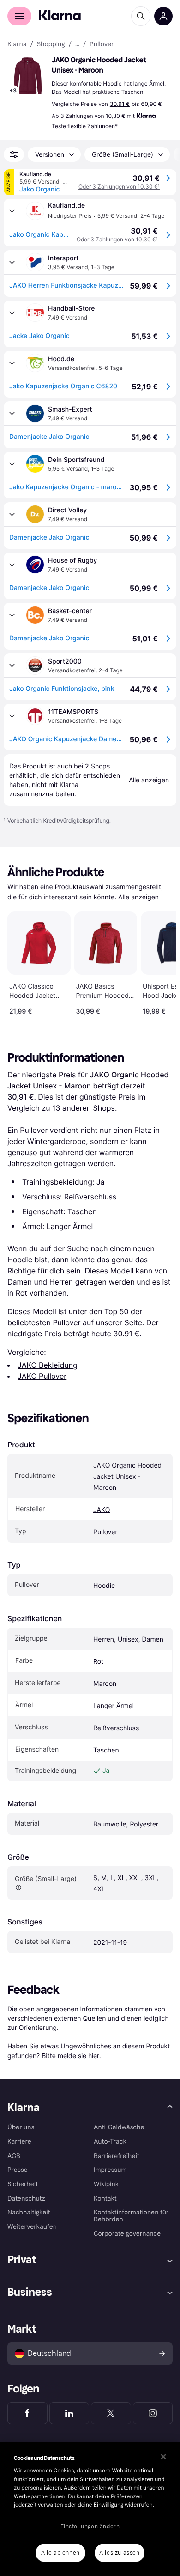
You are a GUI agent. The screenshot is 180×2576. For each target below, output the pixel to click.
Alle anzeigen (138, 897)
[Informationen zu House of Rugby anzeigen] (12, 565)
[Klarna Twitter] (111, 2413)
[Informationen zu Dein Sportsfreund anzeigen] (12, 464)
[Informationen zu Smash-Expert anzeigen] (12, 413)
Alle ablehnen (60, 2553)
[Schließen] (163, 2457)
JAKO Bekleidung (48, 1365)
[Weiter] (160, 961)
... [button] (77, 44)
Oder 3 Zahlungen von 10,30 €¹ (119, 187)
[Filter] (14, 154)
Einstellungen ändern (90, 2527)
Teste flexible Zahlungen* (85, 126)
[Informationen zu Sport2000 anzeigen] (12, 665)
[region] (90, 2509)
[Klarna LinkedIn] (69, 2413)
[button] (28, 76)
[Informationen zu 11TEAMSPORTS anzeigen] (12, 716)
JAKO (102, 1510)
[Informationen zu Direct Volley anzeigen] (12, 514)
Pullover (105, 1532)
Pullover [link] (102, 44)
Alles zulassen (119, 2553)
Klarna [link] (17, 44)
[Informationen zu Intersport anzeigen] (12, 262)
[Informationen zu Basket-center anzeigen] (12, 615)
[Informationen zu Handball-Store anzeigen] (12, 313)
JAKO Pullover (42, 1376)
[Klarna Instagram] (153, 2413)
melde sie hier (78, 2056)
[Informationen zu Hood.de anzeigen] (12, 363)
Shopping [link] (51, 44)
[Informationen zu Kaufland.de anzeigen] (12, 211)
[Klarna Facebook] (27, 2413)
